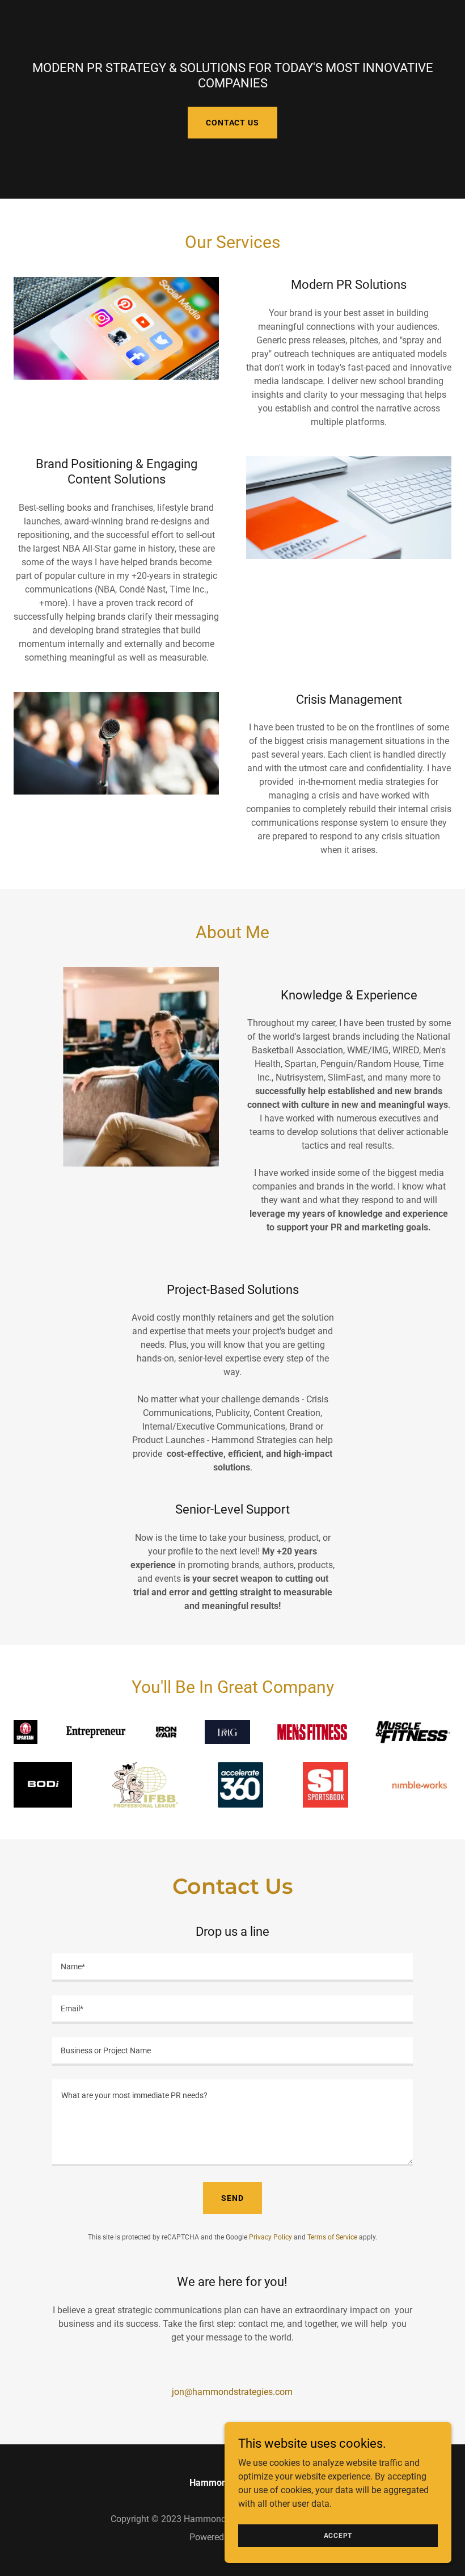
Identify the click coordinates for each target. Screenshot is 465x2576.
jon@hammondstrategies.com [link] (232, 2392)
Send (232, 2198)
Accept (338, 2535)
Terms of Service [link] (332, 2237)
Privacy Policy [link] (270, 2237)
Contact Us (232, 123)
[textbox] (232, 1968)
